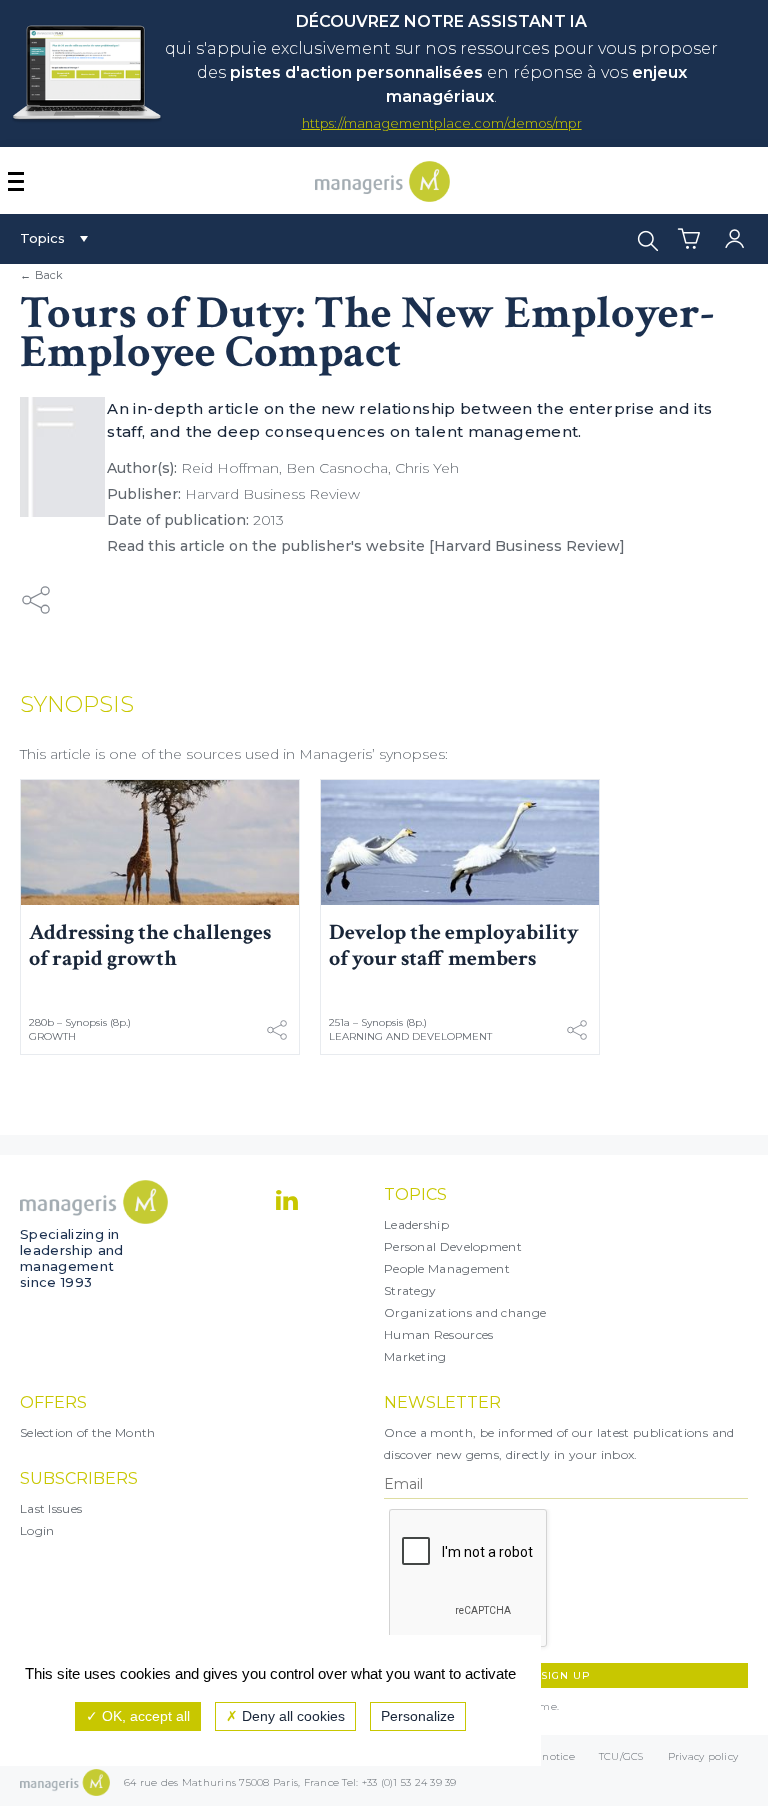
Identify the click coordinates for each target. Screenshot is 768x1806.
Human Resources (439, 1334)
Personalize (418, 1716)
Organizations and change (465, 1312)
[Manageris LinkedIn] (287, 1200)
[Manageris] (382, 196)
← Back (42, 275)
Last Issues (51, 1508)
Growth (52, 1036)
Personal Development (453, 1246)
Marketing (415, 1356)
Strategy (410, 1290)
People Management (447, 1268)
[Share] (36, 599)
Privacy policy (703, 1756)
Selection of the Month (88, 1432)
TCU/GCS (621, 1756)
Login (37, 1530)
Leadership (416, 1224)
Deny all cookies (291, 1716)
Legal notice (542, 1756)
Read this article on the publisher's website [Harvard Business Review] (366, 546)
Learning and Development (410, 1036)
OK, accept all (144, 1716)
